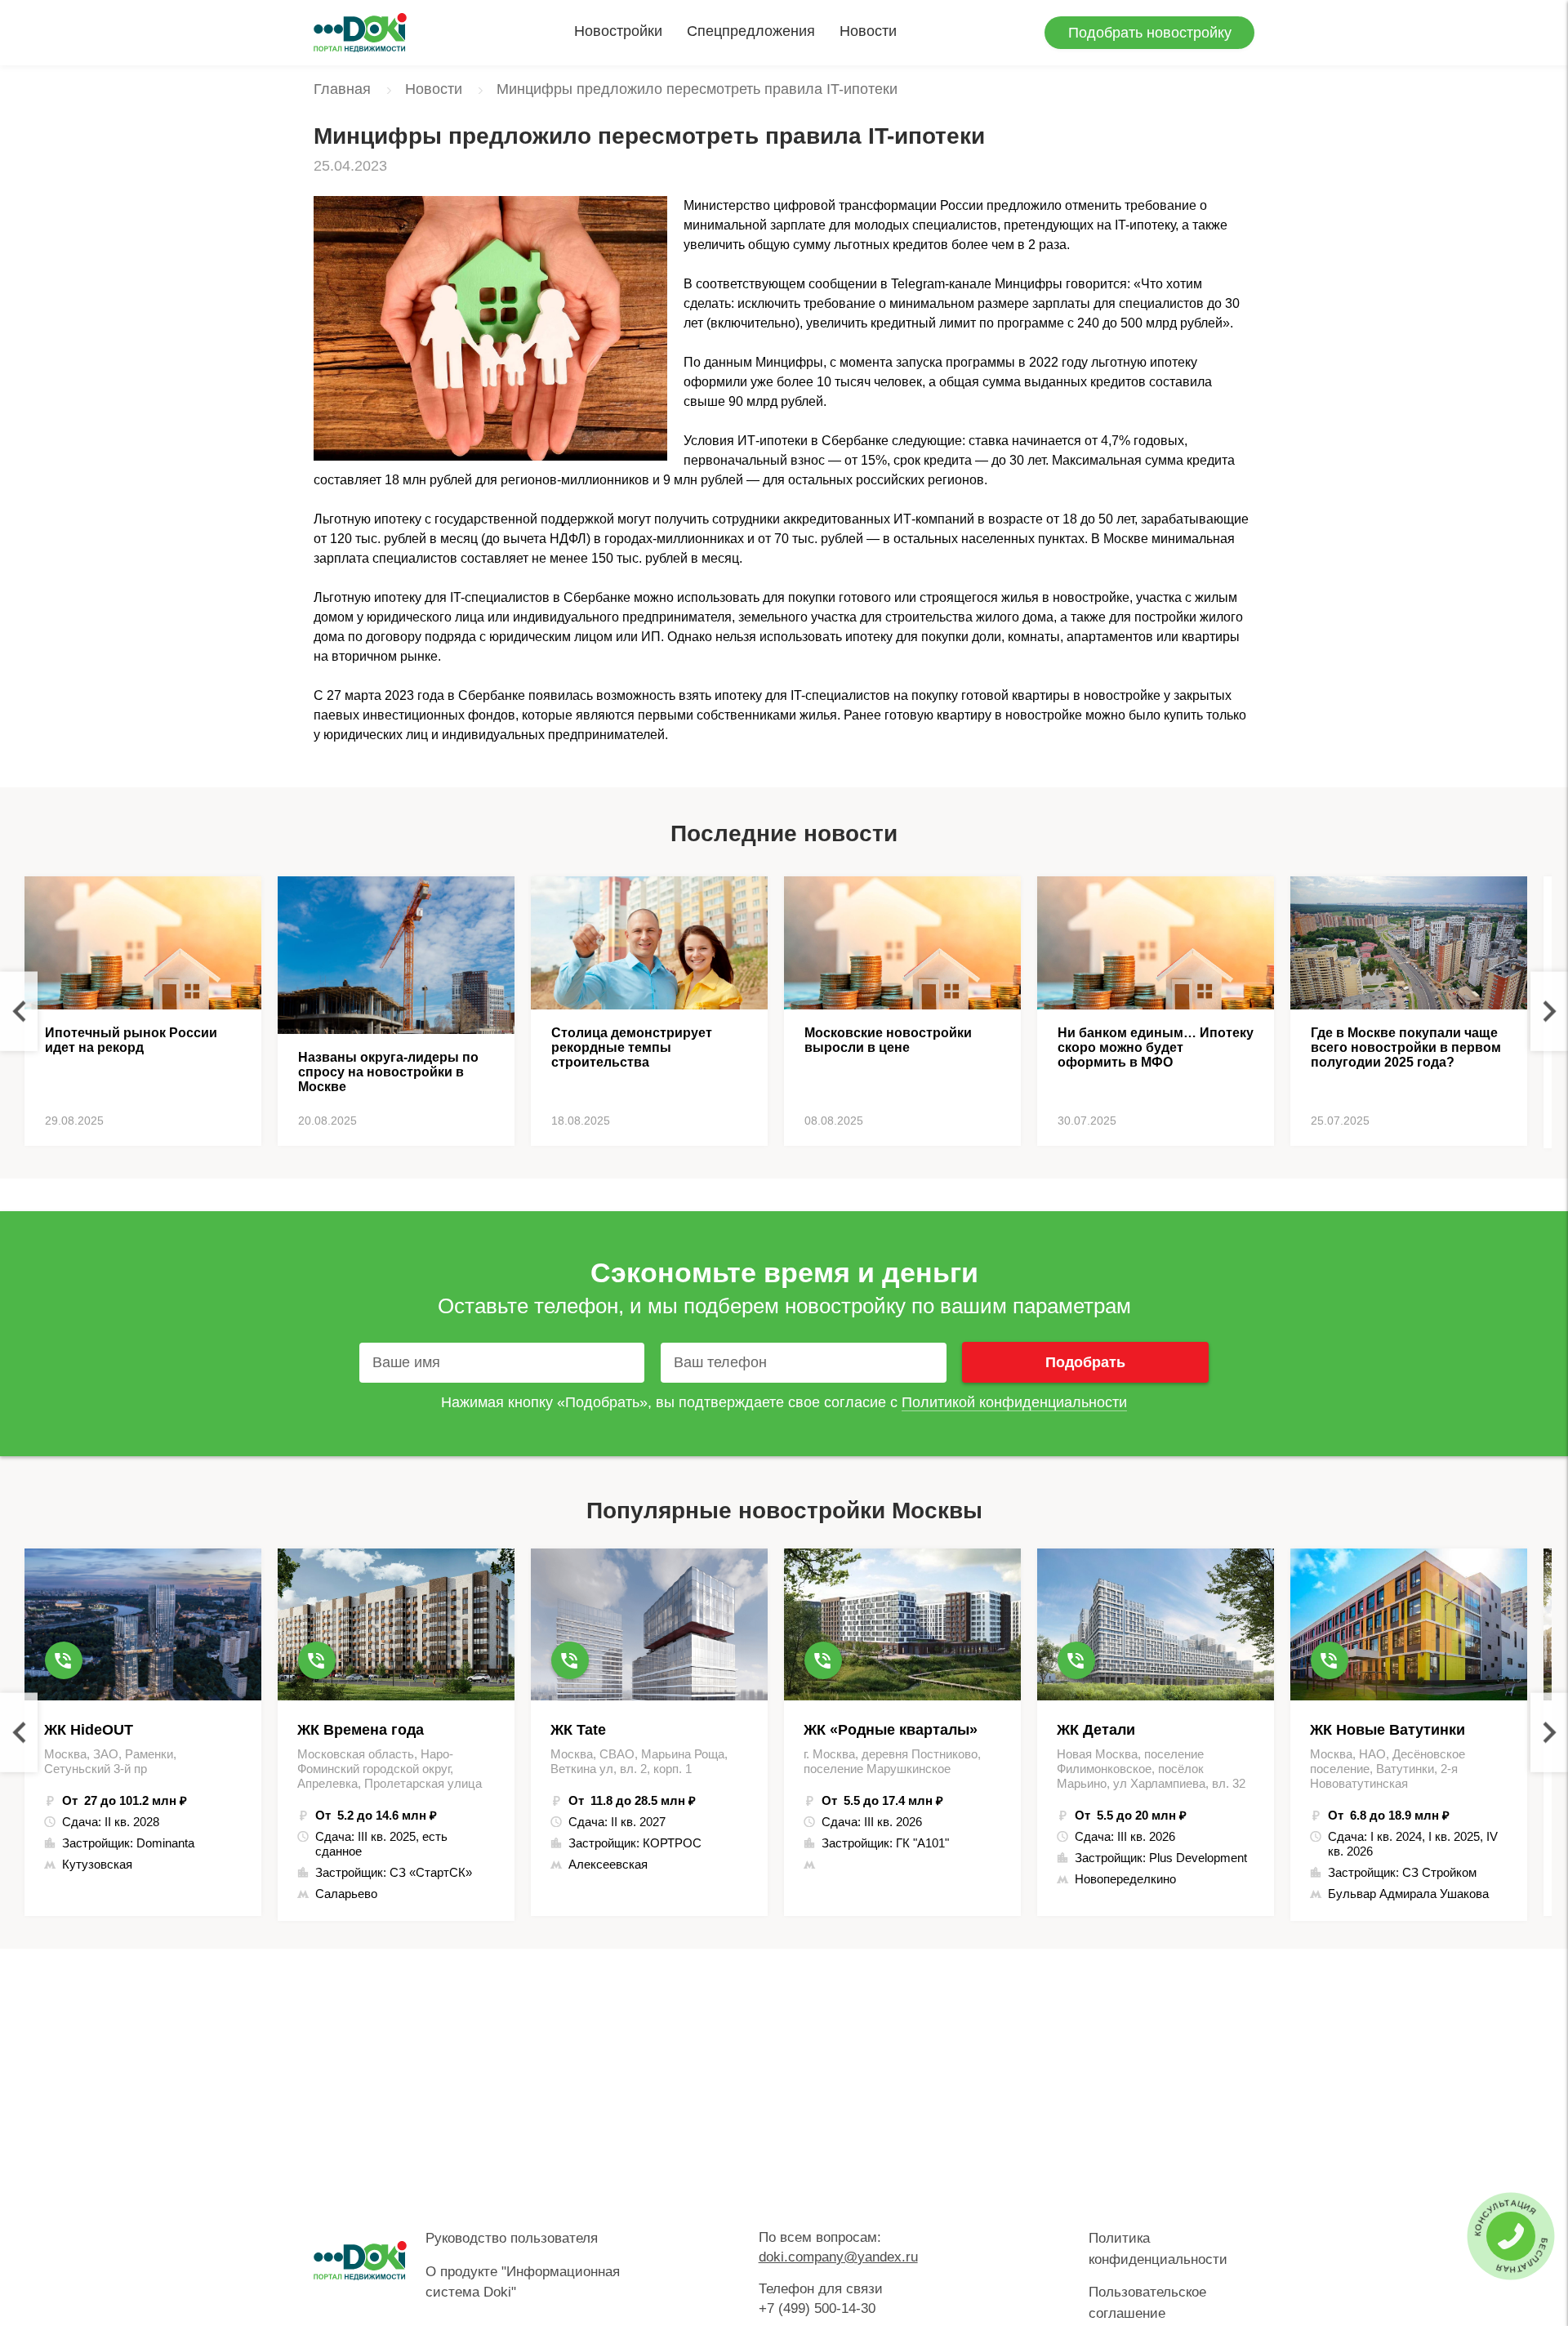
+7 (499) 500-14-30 (817, 2308)
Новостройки (618, 31)
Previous (19, 1011)
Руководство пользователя (512, 2238)
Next (1549, 1011)
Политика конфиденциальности (1158, 2249)
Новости (868, 31)
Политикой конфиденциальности (1014, 1402)
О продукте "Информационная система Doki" (523, 2282)
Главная (342, 89)
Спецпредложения (751, 31)
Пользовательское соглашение (1147, 2303)
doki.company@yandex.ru (838, 2257)
